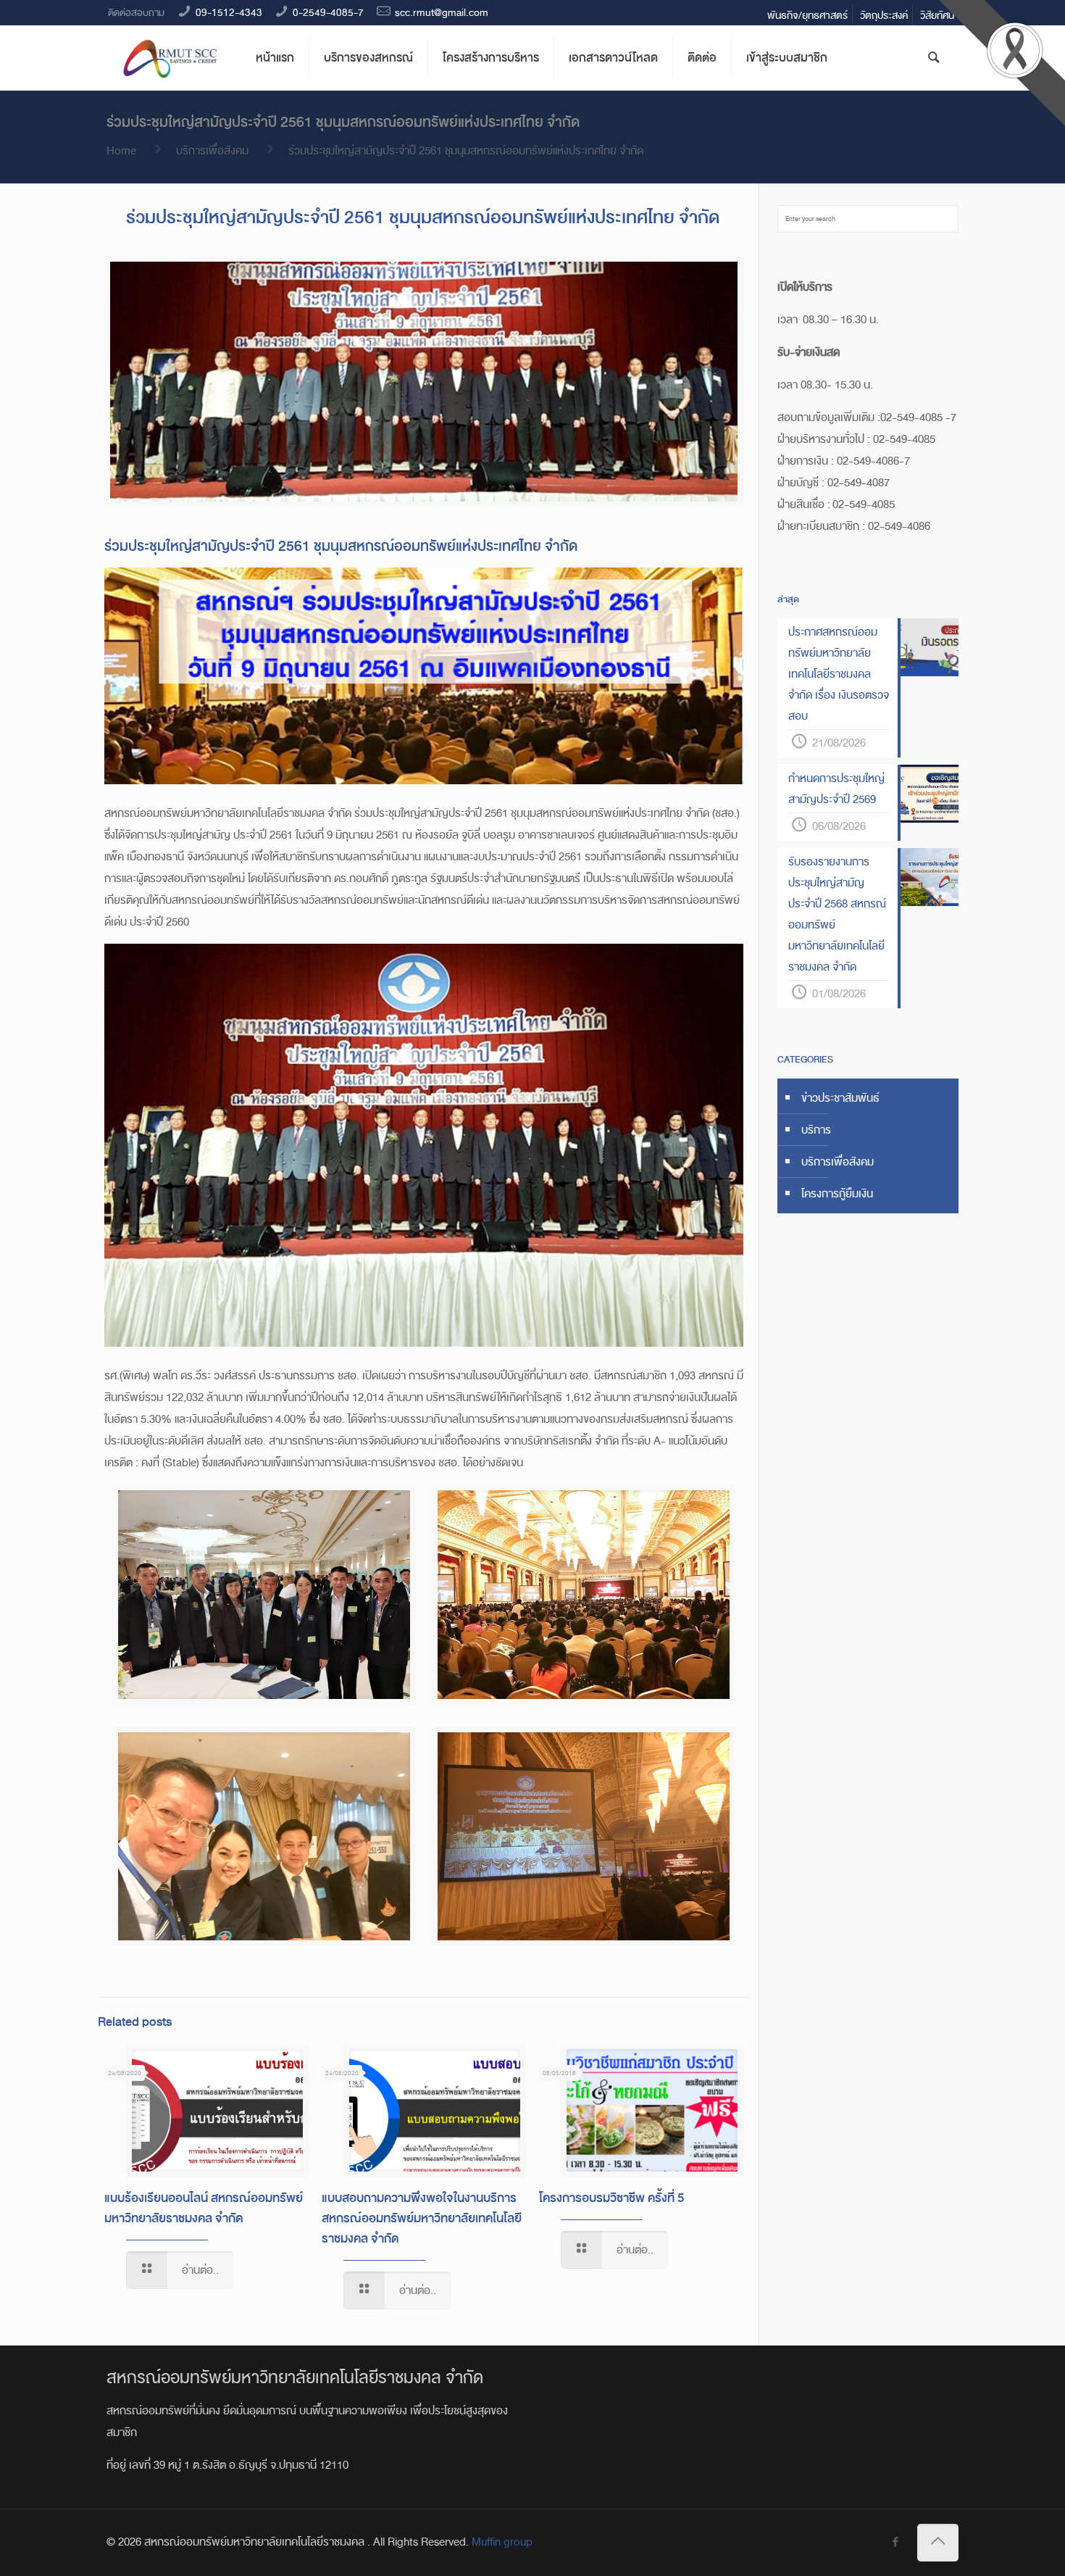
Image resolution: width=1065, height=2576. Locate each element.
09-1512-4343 (229, 12)
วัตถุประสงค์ (884, 15)
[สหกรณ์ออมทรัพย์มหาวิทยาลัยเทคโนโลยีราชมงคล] (170, 58)
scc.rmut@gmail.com (442, 12)
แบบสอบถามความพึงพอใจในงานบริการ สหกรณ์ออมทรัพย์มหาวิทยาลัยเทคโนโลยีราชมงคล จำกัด (422, 2218)
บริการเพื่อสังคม (212, 151)
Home (121, 151)
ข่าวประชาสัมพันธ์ (840, 1098)
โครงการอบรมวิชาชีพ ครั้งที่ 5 (611, 2198)
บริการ (816, 1130)
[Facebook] (895, 2543)
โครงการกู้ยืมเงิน (837, 1194)
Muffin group (502, 2542)
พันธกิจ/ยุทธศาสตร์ (807, 15)
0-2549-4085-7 (328, 12)
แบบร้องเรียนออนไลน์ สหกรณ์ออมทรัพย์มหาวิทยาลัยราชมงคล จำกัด (204, 2208)
